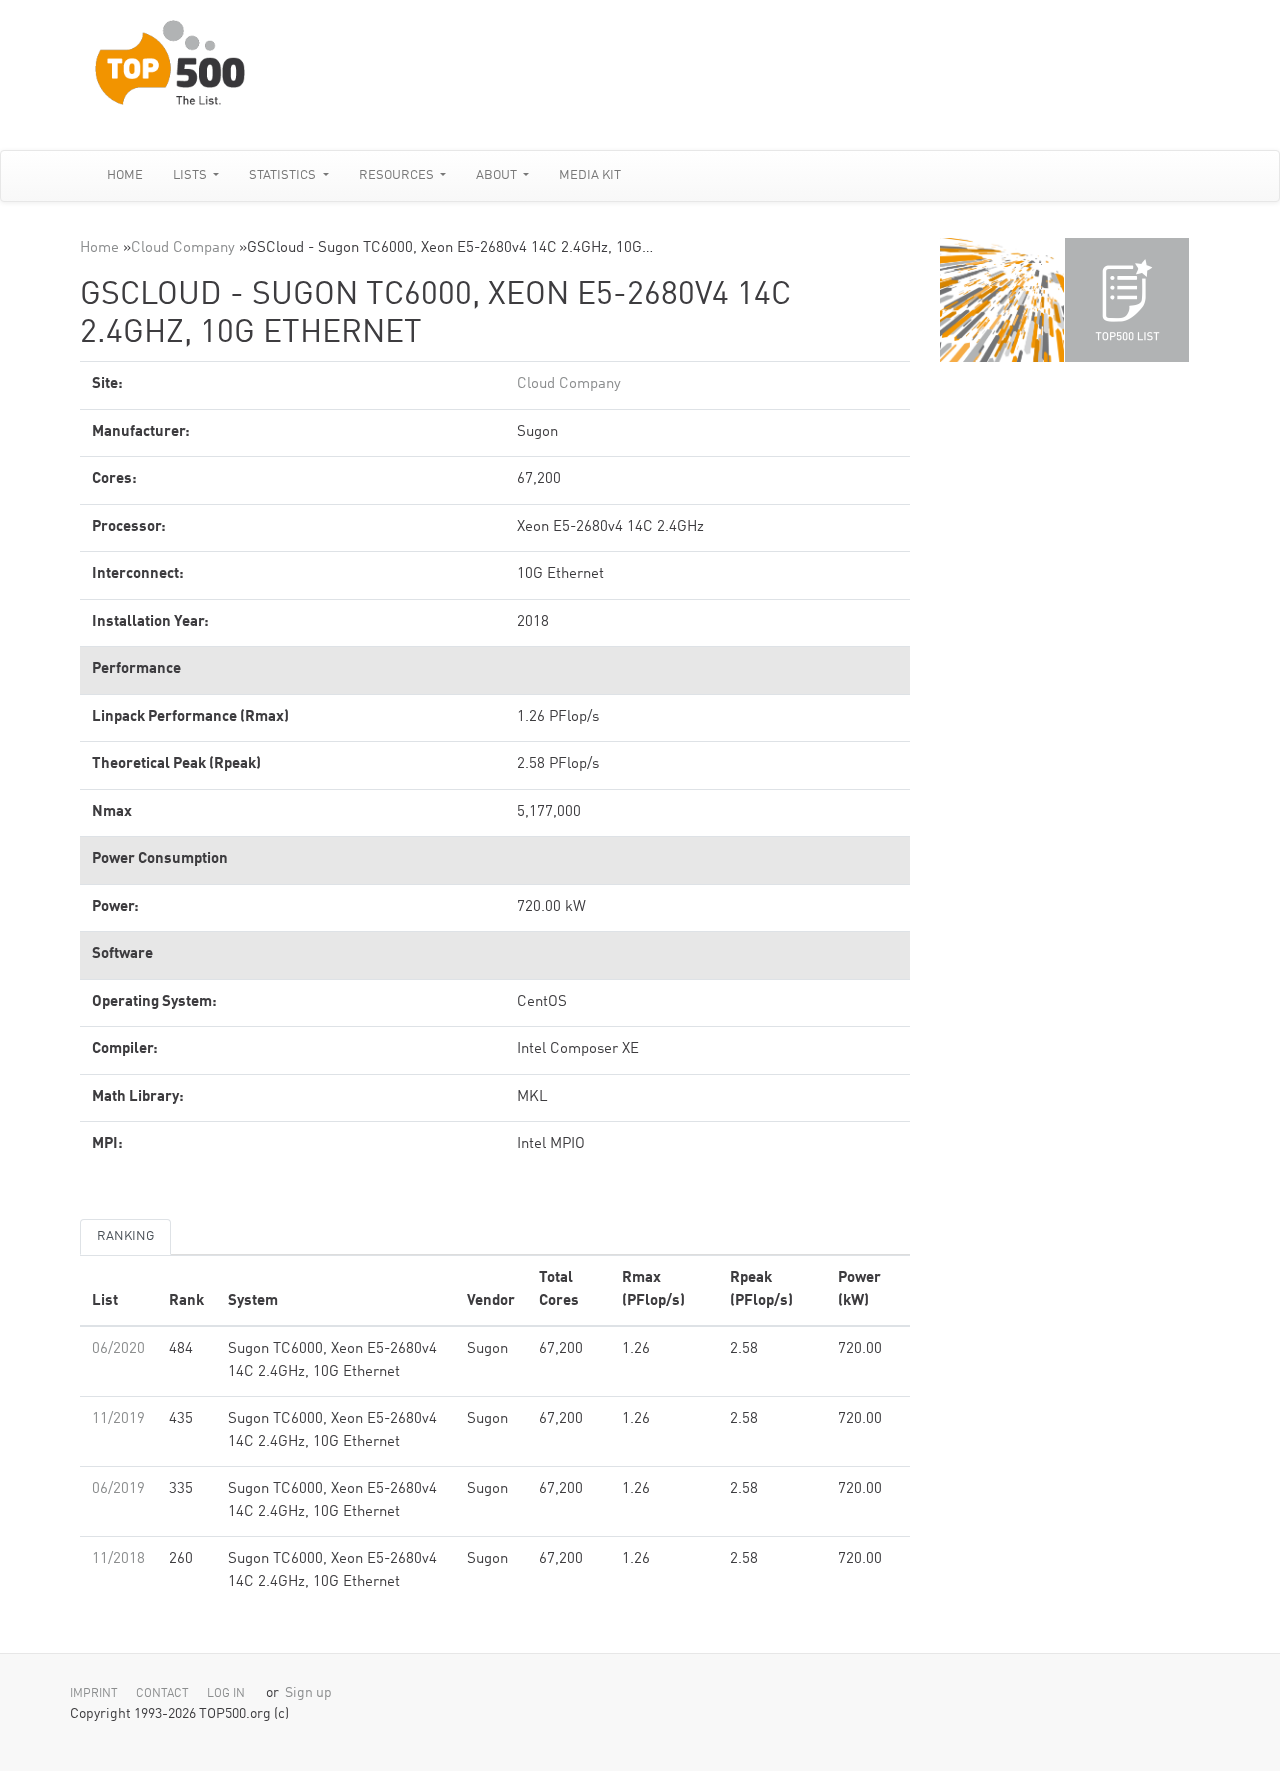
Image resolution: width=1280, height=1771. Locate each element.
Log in (226, 1694)
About (498, 175)
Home (125, 175)
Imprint (94, 1694)
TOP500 (1002, 300)
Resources (398, 175)
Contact (162, 1694)
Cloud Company (183, 248)
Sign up (308, 1693)
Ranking (125, 1236)
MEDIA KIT (590, 175)
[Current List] (1127, 300)
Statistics (284, 175)
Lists (191, 175)
